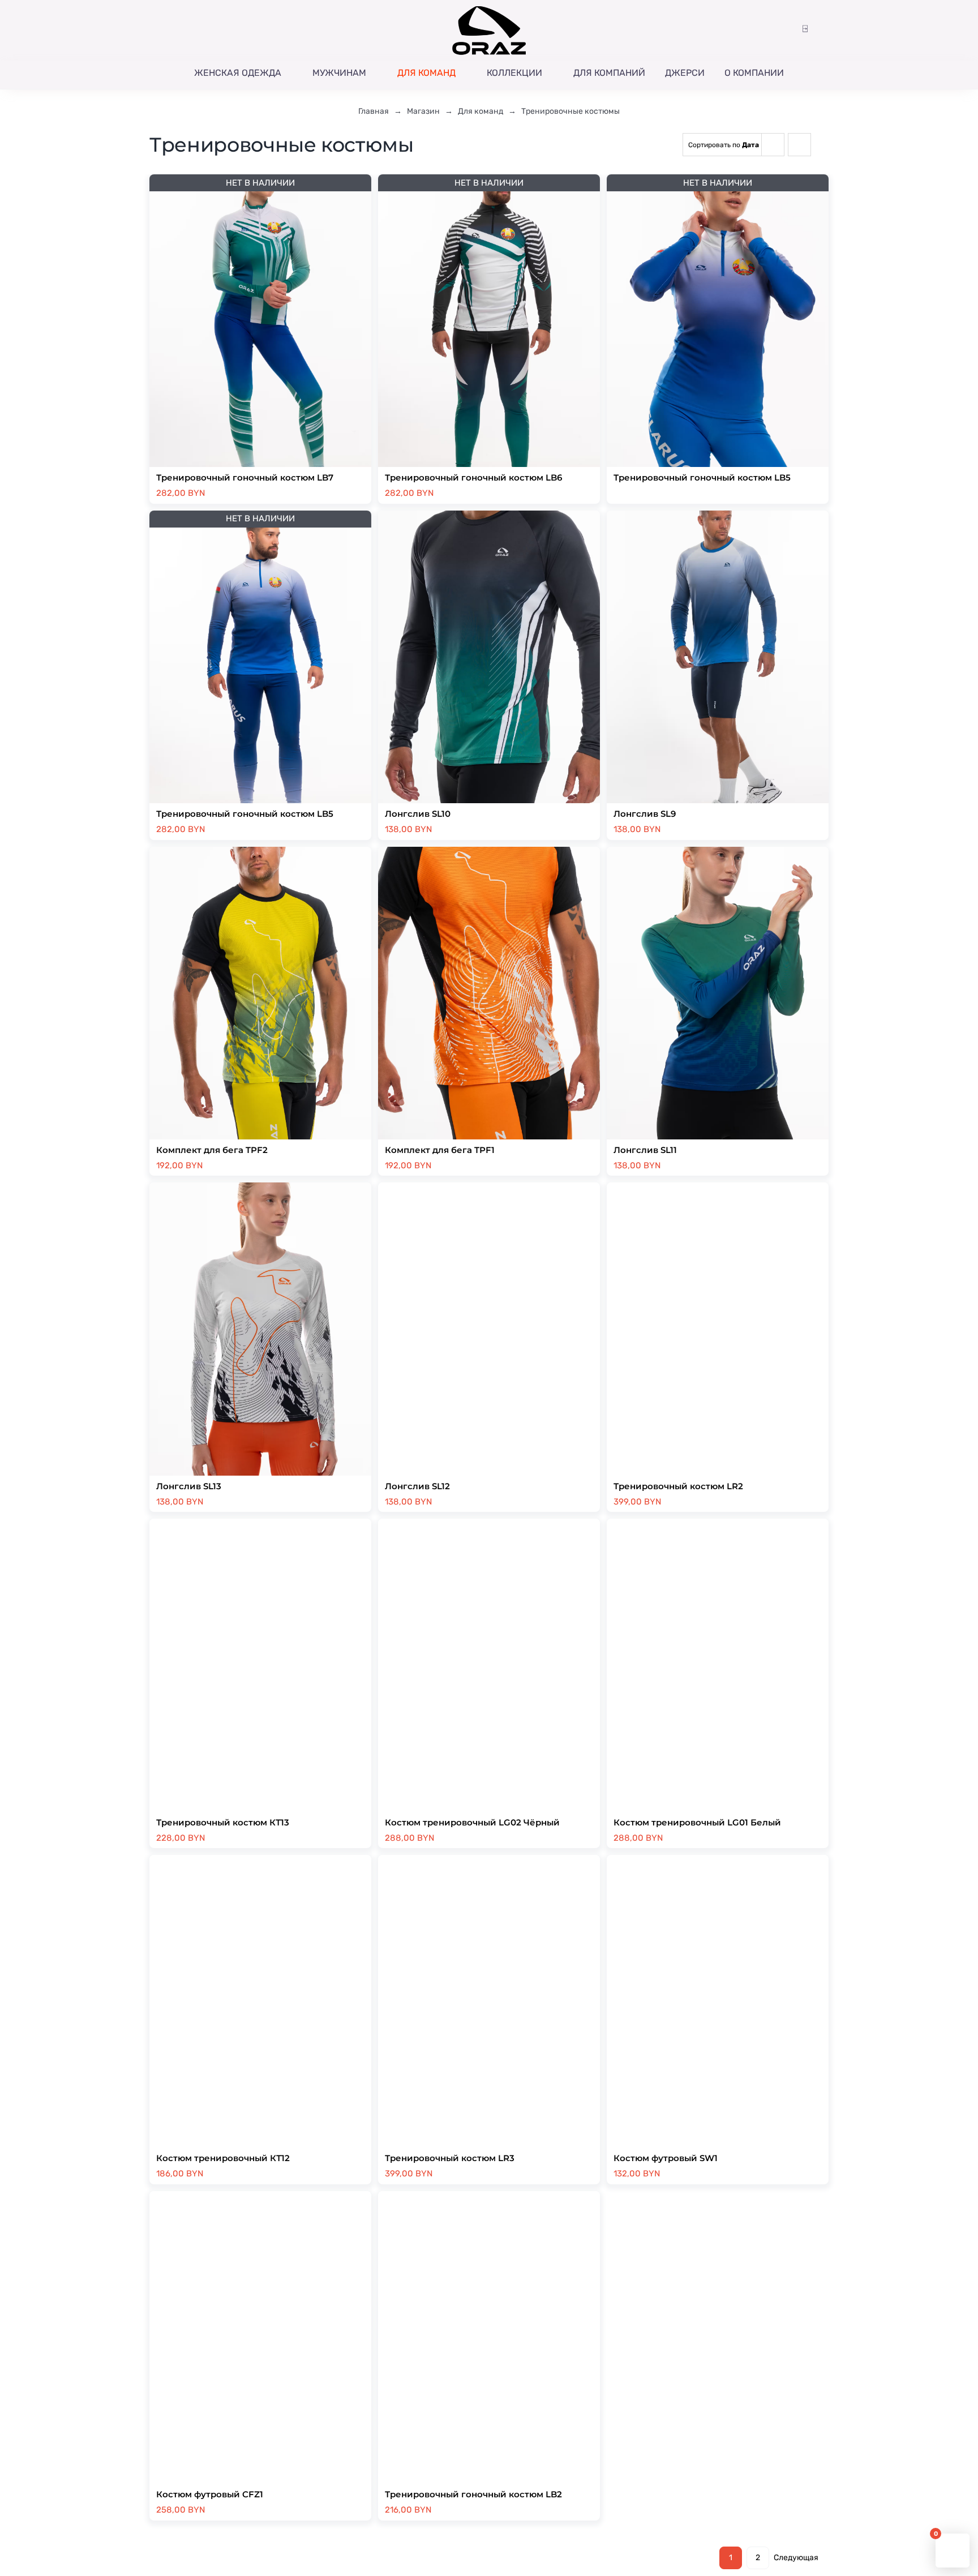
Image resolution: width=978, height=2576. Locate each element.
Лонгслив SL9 (645, 814)
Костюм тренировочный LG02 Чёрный (472, 1822)
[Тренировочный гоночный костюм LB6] (489, 321)
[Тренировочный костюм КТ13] (260, 1665)
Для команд (481, 111)
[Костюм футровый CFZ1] (260, 2337)
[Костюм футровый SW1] (718, 2001)
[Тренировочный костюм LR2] (718, 1329)
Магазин (423, 111)
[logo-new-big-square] (489, 8)
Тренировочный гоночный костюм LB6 (473, 477)
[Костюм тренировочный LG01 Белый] (718, 1665)
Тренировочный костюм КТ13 (223, 1822)
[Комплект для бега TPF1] (489, 993)
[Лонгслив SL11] (718, 993)
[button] (788, 29)
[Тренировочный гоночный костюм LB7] (260, 321)
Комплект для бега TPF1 (440, 1150)
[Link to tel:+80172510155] (169, 30)
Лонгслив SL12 (417, 1486)
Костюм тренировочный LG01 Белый (697, 1822)
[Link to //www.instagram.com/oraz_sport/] (184, 30)
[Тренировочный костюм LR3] (489, 2001)
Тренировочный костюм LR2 (678, 1486)
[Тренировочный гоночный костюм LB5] (718, 321)
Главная (374, 111)
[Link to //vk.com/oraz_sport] (216, 30)
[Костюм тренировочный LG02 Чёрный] (489, 1665)
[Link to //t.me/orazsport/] (201, 30)
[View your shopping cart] (823, 29)
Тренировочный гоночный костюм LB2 (473, 2494)
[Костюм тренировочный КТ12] (260, 2001)
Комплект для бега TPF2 (212, 1150)
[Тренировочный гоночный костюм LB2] (489, 2337)
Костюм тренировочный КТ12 (223, 2158)
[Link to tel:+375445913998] (154, 30)
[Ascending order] (799, 145)
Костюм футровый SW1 (666, 2158)
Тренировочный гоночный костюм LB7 (245, 477)
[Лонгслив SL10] (489, 657)
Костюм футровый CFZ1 (210, 2494)
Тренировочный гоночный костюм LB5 (702, 477)
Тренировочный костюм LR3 (450, 2158)
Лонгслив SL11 (645, 1150)
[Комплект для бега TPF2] (260, 993)
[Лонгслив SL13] (260, 1329)
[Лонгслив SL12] (489, 1329)
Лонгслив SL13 (189, 1486)
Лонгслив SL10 (418, 814)
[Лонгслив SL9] (718, 657)
